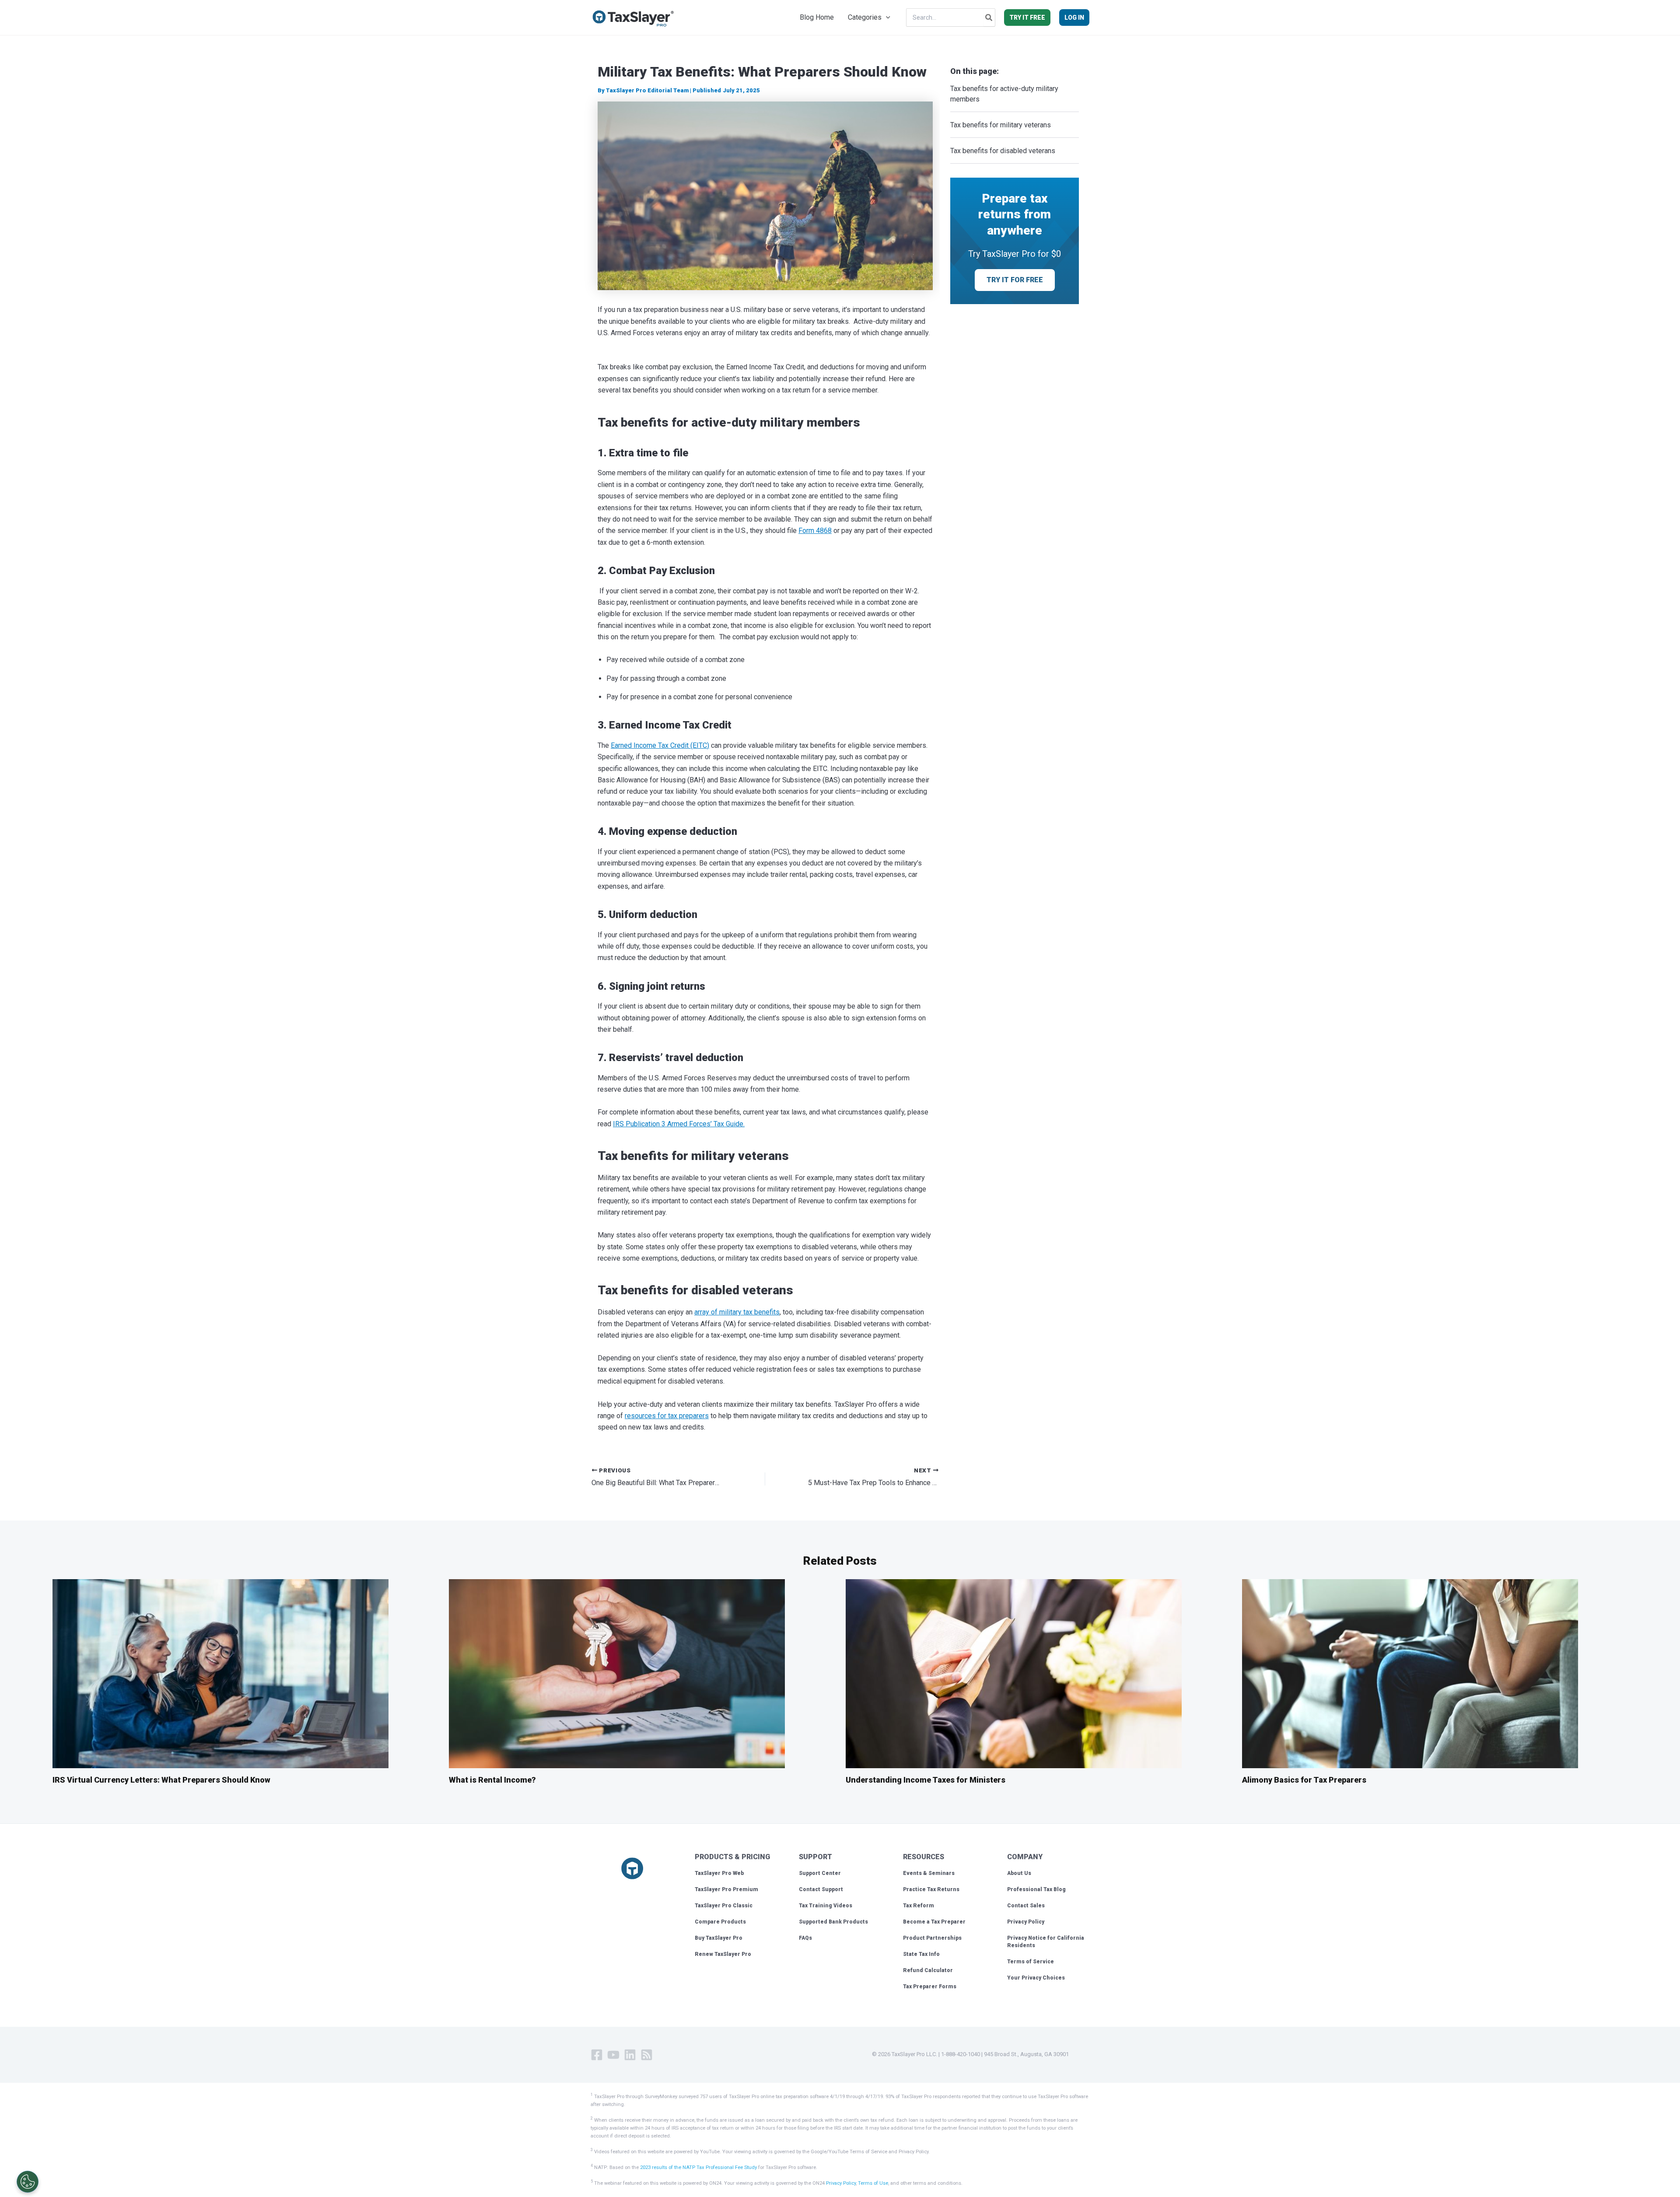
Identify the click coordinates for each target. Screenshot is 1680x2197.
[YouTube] (613, 2055)
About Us (1019, 1873)
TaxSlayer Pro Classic (724, 1906)
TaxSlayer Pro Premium (726, 1889)
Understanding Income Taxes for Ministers (926, 1780)
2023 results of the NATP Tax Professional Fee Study (698, 2167)
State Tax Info (921, 1954)
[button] (886, 18)
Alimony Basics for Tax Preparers (1304, 1780)
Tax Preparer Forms (930, 1987)
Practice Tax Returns (931, 1889)
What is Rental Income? (492, 1780)
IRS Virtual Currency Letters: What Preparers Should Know (161, 1780)
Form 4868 (815, 531)
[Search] (989, 18)
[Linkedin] (630, 2055)
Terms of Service (1031, 1962)
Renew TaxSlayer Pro (723, 1954)
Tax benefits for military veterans (1001, 125)
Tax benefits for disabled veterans (1005, 151)
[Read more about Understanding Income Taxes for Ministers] (1014, 1673)
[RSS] (647, 2055)
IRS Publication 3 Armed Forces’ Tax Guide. (679, 1124)
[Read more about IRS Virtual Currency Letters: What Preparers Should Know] (220, 1673)
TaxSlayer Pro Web (719, 1873)
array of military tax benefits (737, 1312)
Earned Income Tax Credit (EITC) (660, 745)
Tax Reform (919, 1906)
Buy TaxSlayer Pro (719, 1938)
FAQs (805, 1938)
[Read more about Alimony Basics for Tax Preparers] (1410, 1673)
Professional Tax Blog (1036, 1889)
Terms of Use (873, 2183)
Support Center (820, 1873)
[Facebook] (597, 2055)
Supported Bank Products (833, 1922)
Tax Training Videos (826, 1906)
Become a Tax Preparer (934, 1922)
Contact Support (821, 1889)
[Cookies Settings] (28, 2182)
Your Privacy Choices (1036, 1978)
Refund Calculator (928, 1970)
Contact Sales (1026, 1906)
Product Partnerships (932, 1938)
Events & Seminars (929, 1873)
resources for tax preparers (667, 1416)
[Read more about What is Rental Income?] (617, 1673)
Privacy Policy (1026, 1922)
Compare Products (720, 1922)
